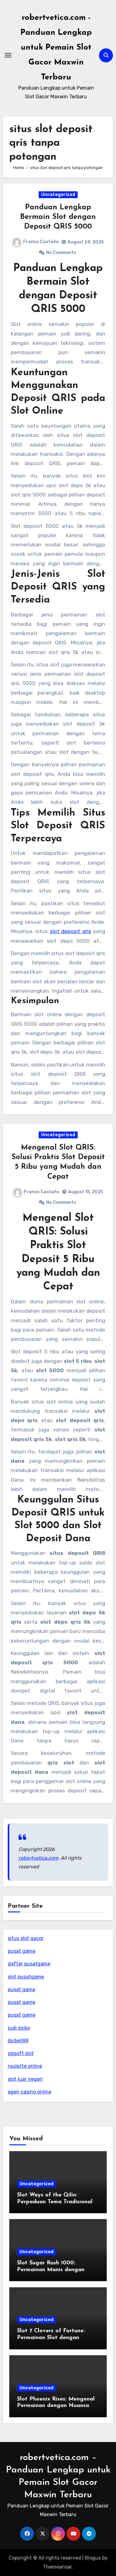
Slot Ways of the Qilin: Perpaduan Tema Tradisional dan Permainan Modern (55, 2202)
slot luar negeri (25, 2079)
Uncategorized (58, 195)
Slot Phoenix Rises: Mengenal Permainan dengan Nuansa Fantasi (56, 2406)
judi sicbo (19, 2028)
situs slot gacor (26, 1938)
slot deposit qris (71, 931)
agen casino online (30, 2092)
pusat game (21, 1951)
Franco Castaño (41, 242)
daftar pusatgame (29, 1964)
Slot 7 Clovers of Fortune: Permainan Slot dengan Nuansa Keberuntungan (51, 2338)
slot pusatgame (26, 1977)
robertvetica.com (38, 1858)
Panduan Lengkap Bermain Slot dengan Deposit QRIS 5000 (58, 217)
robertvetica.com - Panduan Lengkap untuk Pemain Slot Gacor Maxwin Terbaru (56, 48)
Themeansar (57, 2567)
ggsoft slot (21, 2053)
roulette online (25, 2066)
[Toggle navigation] (8, 55)
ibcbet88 (18, 2041)
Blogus (93, 2558)
